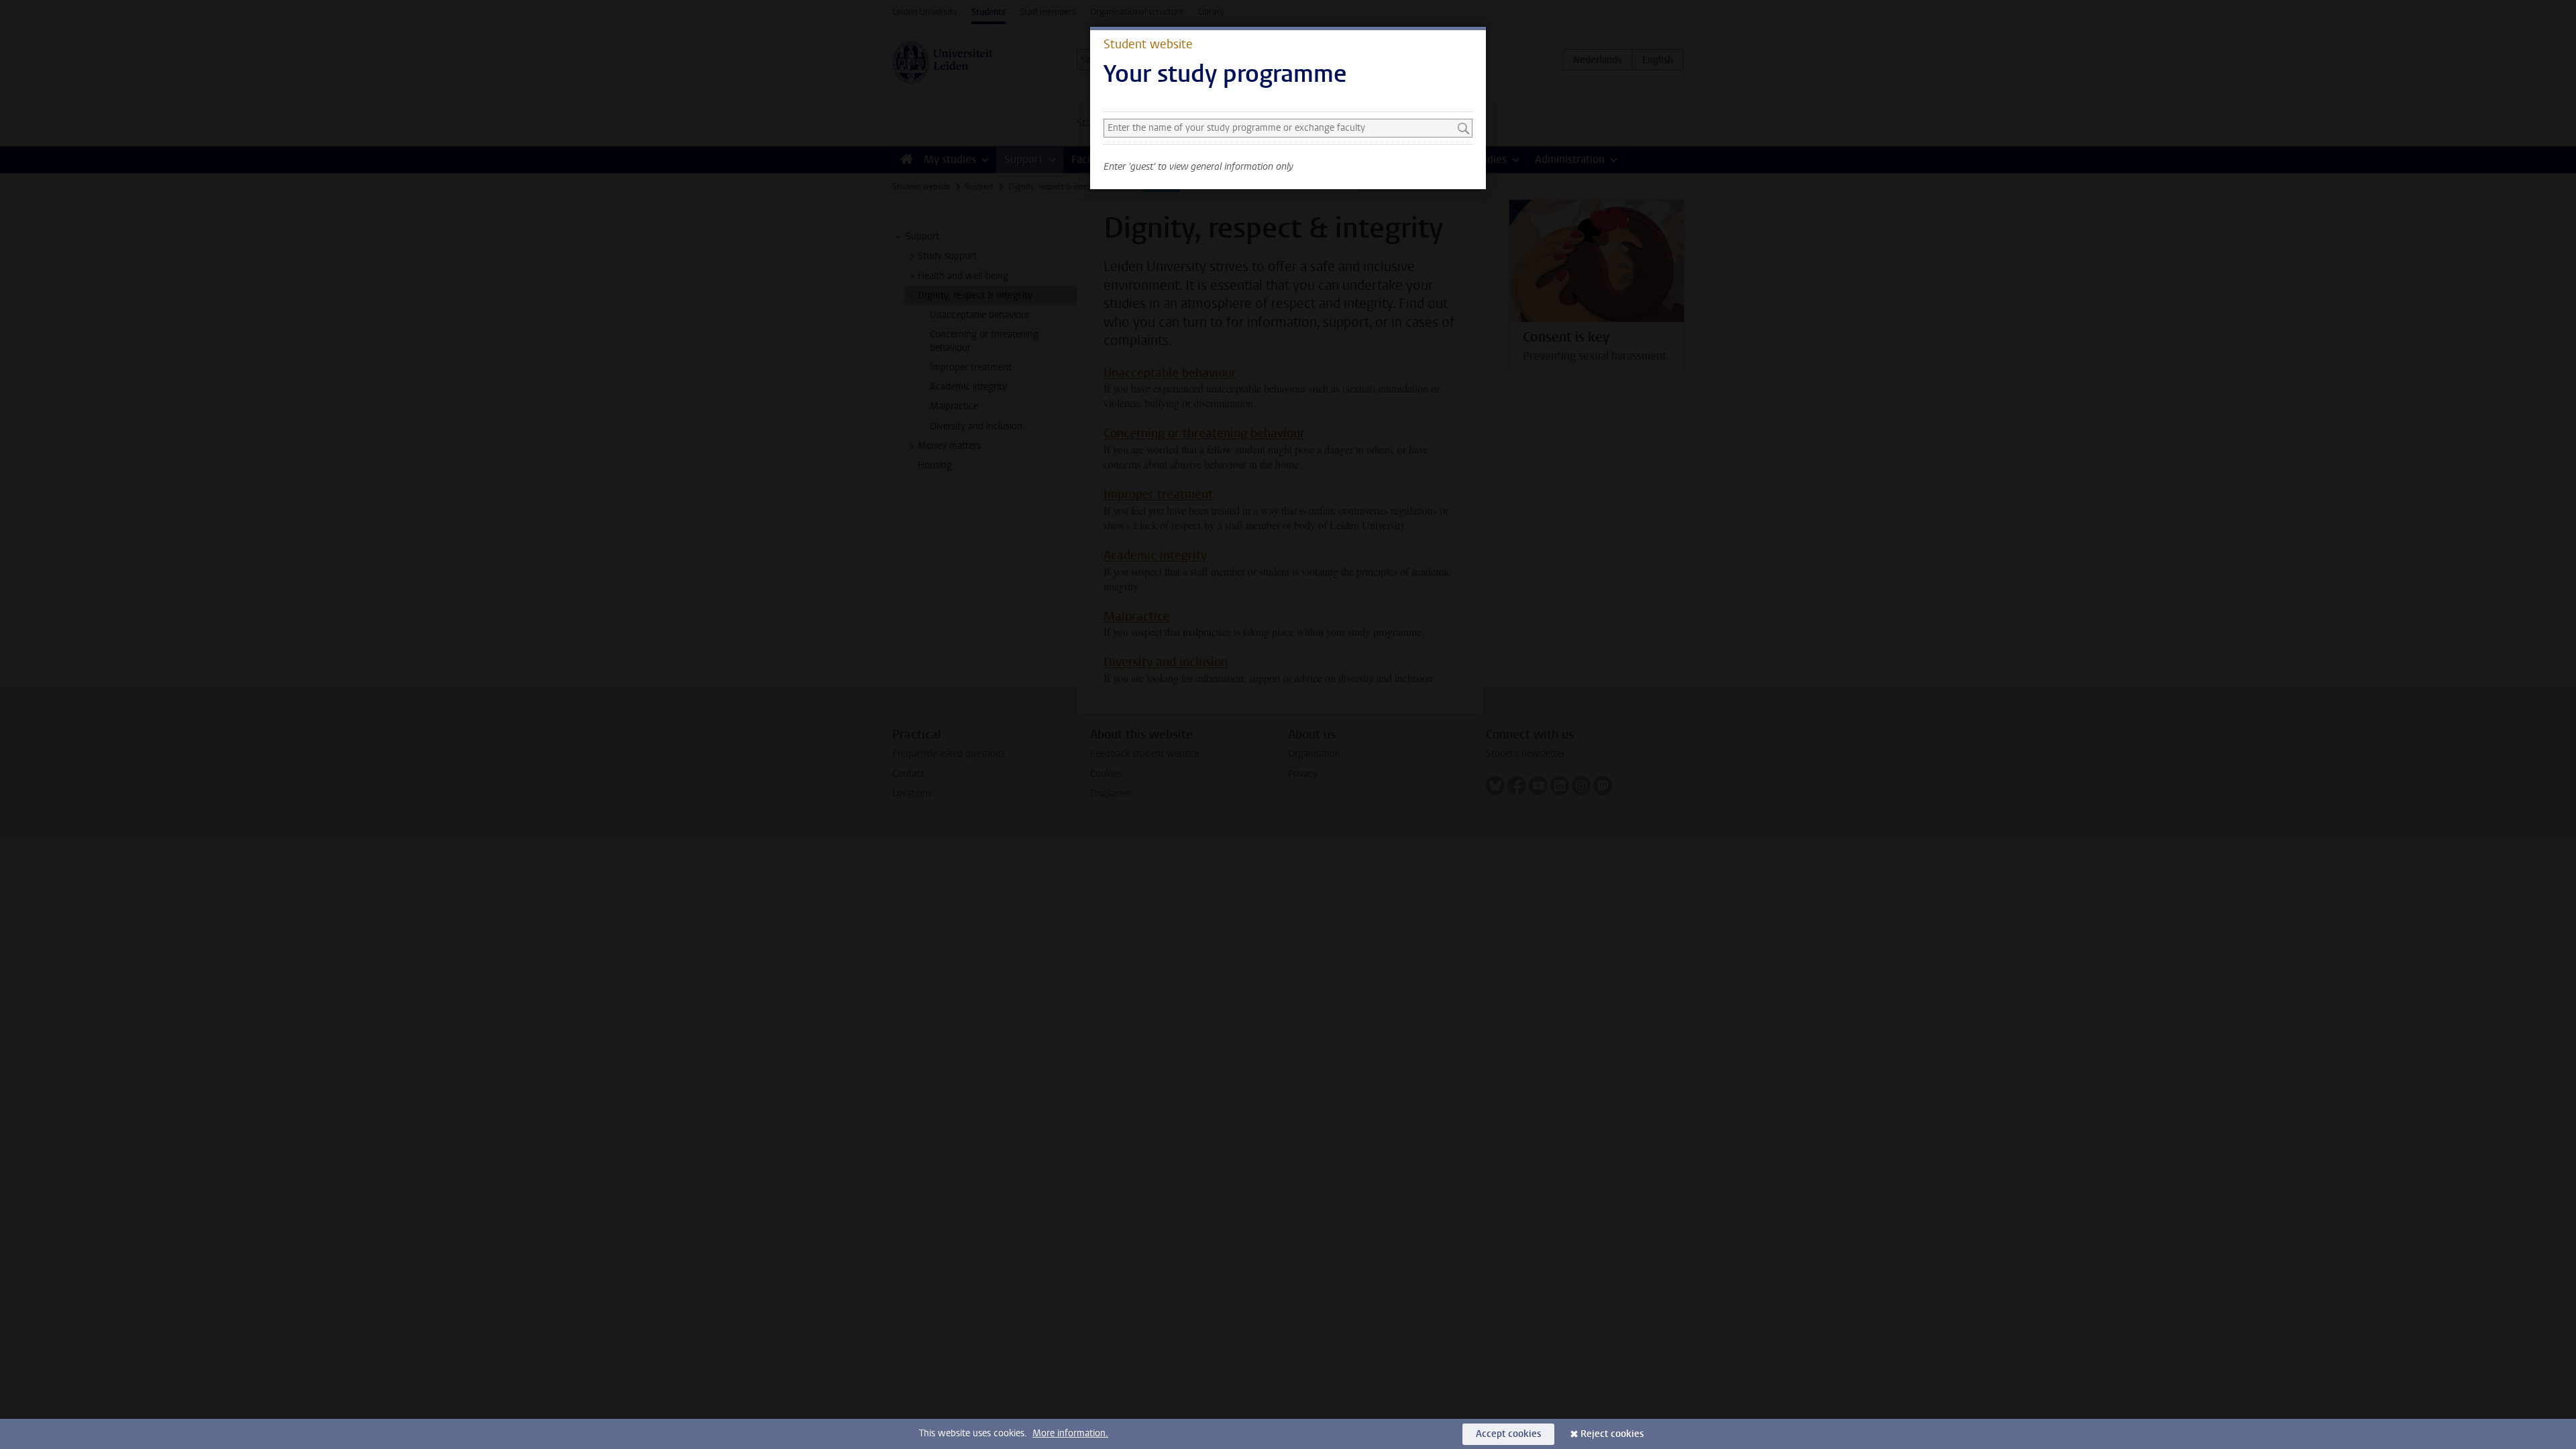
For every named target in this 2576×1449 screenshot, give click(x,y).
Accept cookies (1508, 1434)
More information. (1070, 1433)
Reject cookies (1612, 1434)
